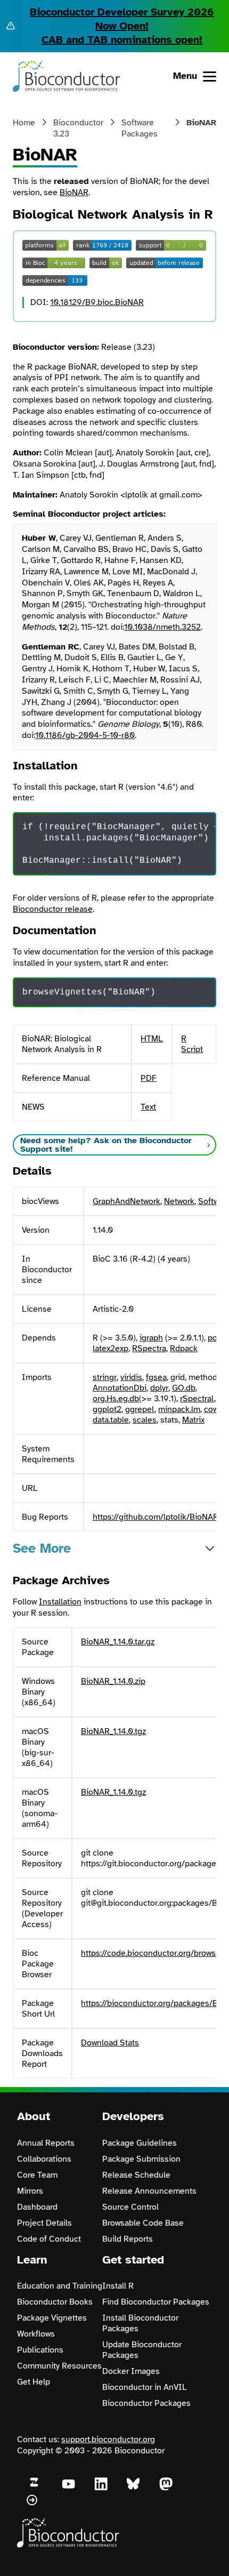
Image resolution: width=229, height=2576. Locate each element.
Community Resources (59, 2366)
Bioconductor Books (55, 2302)
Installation (60, 1602)
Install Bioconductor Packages (140, 2323)
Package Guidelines (140, 2143)
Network (179, 1201)
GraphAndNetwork (126, 1201)
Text (148, 1107)
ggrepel (140, 1409)
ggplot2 (107, 1409)
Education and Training (60, 2286)
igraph (151, 1338)
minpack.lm (179, 1409)
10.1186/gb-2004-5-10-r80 (85, 735)
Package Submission (141, 2159)
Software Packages (140, 128)
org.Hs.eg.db (116, 1399)
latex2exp (111, 1349)
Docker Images (131, 2371)
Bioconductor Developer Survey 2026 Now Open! (122, 19)
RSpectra (149, 1349)
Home (24, 123)
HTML (152, 1039)
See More (42, 1548)
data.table (111, 1420)
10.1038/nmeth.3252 (162, 627)
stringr (105, 1377)
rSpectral (197, 1399)
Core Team (37, 2175)
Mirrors (30, 2191)
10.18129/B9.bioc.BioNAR (97, 302)
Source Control (130, 2207)
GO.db (184, 1388)
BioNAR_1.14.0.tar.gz (118, 1642)
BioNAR (74, 192)
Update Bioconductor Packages (142, 2350)
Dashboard (37, 2207)
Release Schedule (136, 2175)
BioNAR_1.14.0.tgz (113, 1731)
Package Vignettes (52, 2318)
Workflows (36, 2334)
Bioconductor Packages (146, 2403)
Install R (118, 2286)
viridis (131, 1377)
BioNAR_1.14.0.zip (113, 1681)
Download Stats (110, 2043)
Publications (40, 2350)
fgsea (156, 1377)
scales (145, 1420)
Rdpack (184, 1349)
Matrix (193, 1420)
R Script (192, 1044)
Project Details (44, 2223)
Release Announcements (149, 2191)
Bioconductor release (53, 909)
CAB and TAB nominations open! (122, 40)
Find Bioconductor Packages (156, 2302)
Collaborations (44, 2159)
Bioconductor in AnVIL (145, 2387)
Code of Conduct (49, 2239)
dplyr (159, 1388)
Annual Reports (46, 2143)
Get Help (34, 2382)
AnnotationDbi (120, 1388)
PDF (149, 1078)
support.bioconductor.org (108, 2439)
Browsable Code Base (143, 2223)
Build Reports (128, 2239)
